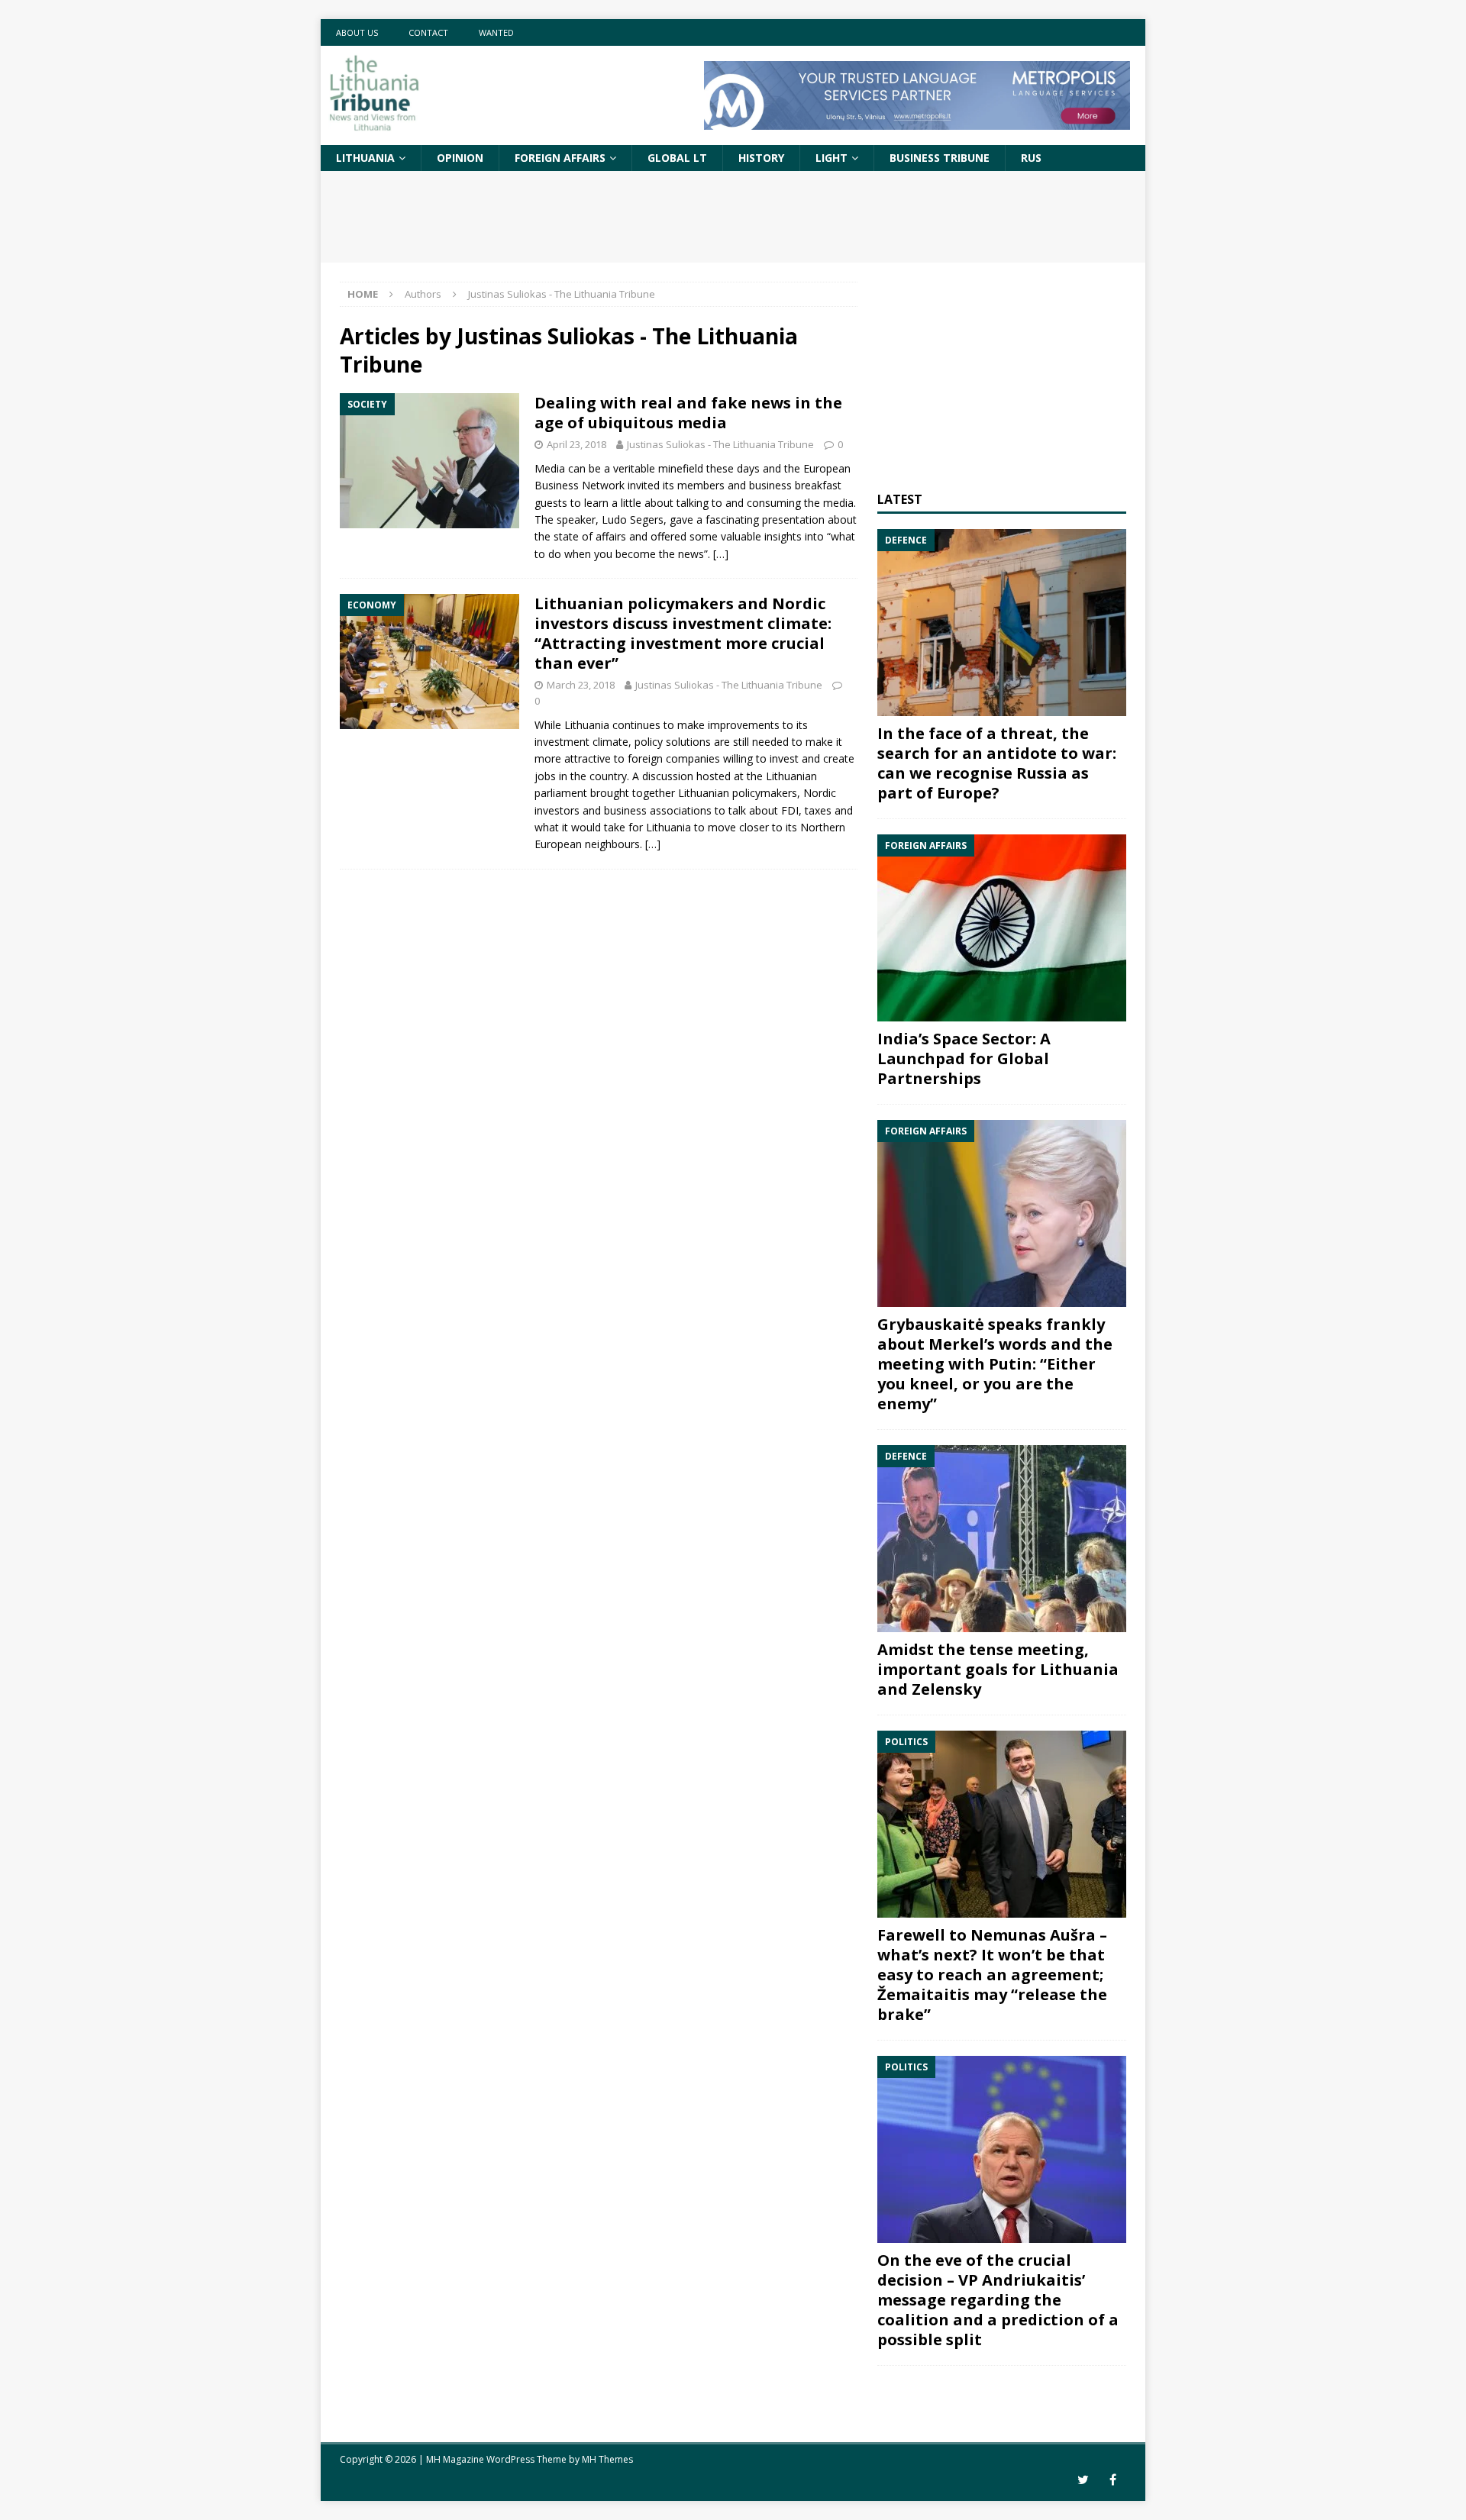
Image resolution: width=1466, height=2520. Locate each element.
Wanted (496, 32)
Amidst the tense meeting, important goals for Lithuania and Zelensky (998, 1669)
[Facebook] (1113, 2480)
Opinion (460, 158)
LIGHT (831, 158)
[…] (721, 554)
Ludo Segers (633, 519)
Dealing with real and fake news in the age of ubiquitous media (688, 413)
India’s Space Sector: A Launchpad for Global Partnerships (964, 1058)
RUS (1031, 158)
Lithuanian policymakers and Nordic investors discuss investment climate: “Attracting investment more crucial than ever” (683, 633)
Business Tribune (940, 158)
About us (357, 32)
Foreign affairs (560, 158)
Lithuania (365, 158)
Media (550, 468)
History (761, 158)
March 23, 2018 (581, 685)
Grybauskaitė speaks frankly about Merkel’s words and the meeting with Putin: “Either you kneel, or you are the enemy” (995, 1364)
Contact (428, 32)
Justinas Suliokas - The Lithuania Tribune (720, 444)
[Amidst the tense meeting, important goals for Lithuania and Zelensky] (1002, 1539)
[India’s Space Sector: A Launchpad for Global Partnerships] (1002, 928)
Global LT (677, 158)
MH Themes (607, 2459)
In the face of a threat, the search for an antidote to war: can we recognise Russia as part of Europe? (997, 763)
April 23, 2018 (576, 444)
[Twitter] (1083, 2480)
